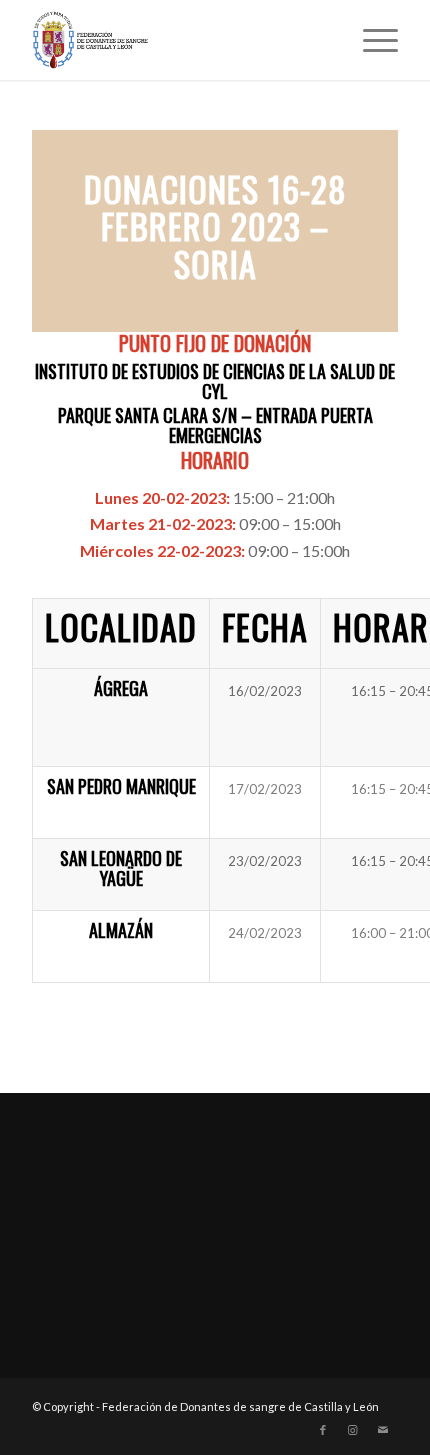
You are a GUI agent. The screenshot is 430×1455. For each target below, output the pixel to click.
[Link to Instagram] (353, 1430)
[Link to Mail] (383, 1430)
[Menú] (370, 40)
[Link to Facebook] (323, 1430)
